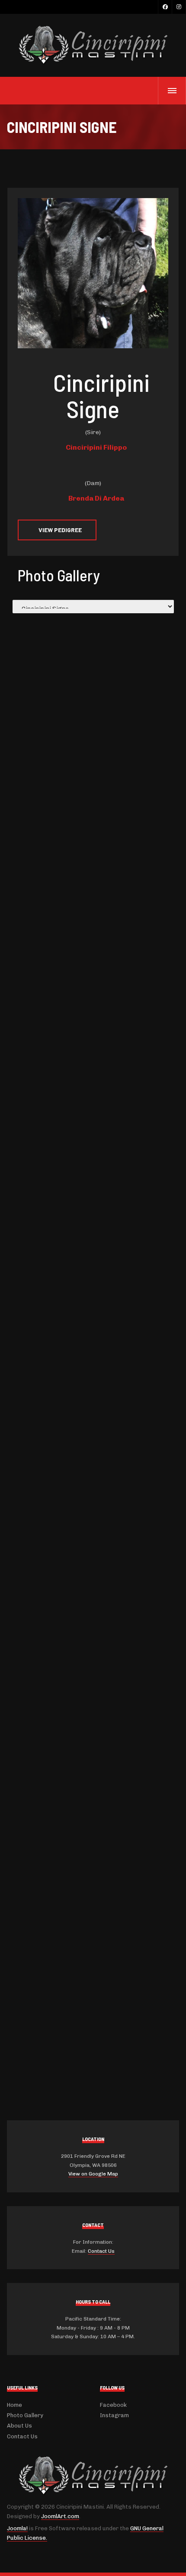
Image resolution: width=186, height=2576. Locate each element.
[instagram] (179, 7)
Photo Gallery (25, 2415)
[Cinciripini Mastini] (93, 46)
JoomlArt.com (60, 2516)
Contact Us (101, 2251)
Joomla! (17, 2528)
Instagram (114, 2415)
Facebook (113, 2405)
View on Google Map (93, 2174)
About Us (19, 2426)
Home (14, 2405)
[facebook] (165, 7)
